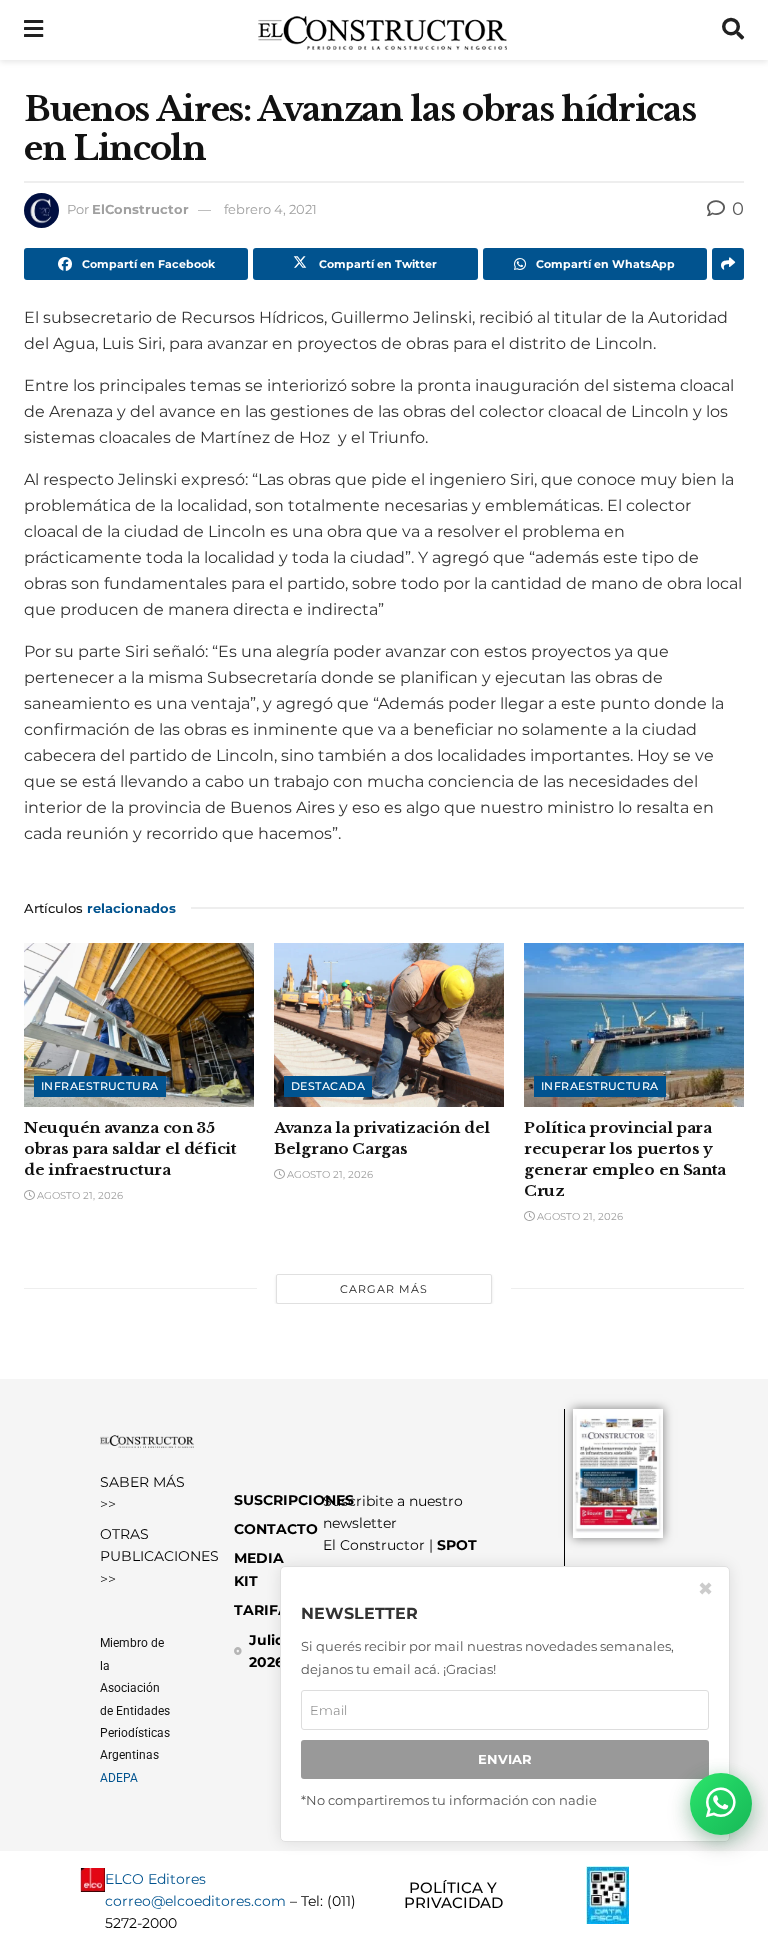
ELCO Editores (155, 1879)
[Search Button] (733, 30)
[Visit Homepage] (382, 30)
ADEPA (119, 1778)
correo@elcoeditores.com (195, 1901)
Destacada (328, 1086)
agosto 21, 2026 (78, 1195)
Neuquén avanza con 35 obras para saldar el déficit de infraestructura (130, 1148)
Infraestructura (100, 1086)
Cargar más (384, 1289)
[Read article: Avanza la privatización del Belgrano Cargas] (389, 1025)
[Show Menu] (33, 30)
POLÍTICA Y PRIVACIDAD (453, 1895)
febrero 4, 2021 (270, 209)
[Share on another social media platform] (728, 264)
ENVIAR (505, 1759)
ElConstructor (140, 209)
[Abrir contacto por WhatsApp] (721, 1804)
